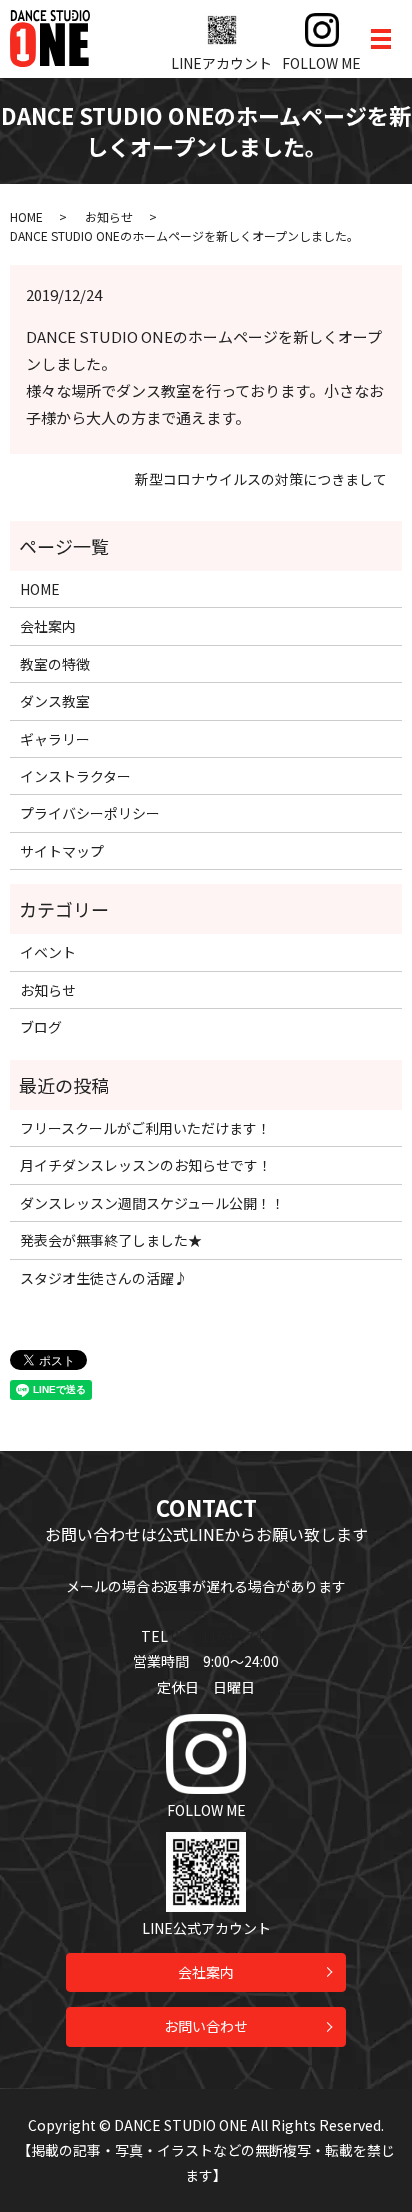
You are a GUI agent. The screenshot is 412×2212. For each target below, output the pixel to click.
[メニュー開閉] (381, 39)
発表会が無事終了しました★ (111, 1240)
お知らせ (109, 216)
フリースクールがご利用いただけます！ (145, 1128)
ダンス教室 (55, 701)
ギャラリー (55, 739)
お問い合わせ (206, 2026)
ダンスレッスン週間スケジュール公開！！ (152, 1203)
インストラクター (75, 776)
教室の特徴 (55, 664)
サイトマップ (62, 851)
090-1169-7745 (221, 1636)
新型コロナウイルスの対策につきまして (261, 479)
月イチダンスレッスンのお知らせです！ (146, 1165)
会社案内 (48, 626)
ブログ (41, 1027)
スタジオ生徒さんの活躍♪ (104, 1278)
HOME (26, 216)
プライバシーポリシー (90, 813)
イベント (48, 952)
